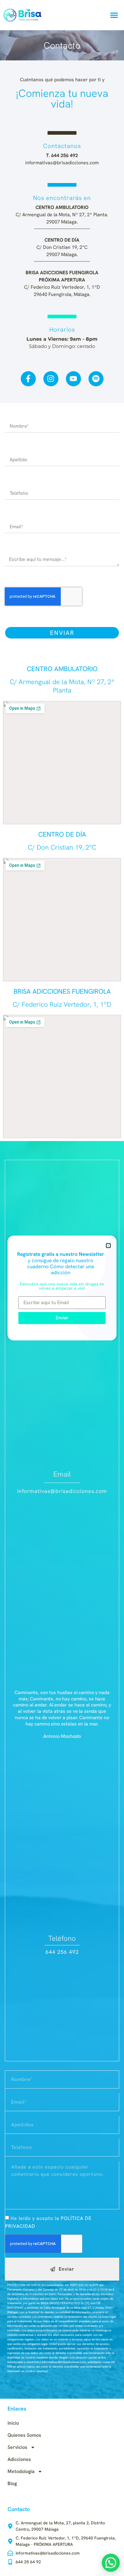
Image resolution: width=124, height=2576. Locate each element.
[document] (62, 1288)
